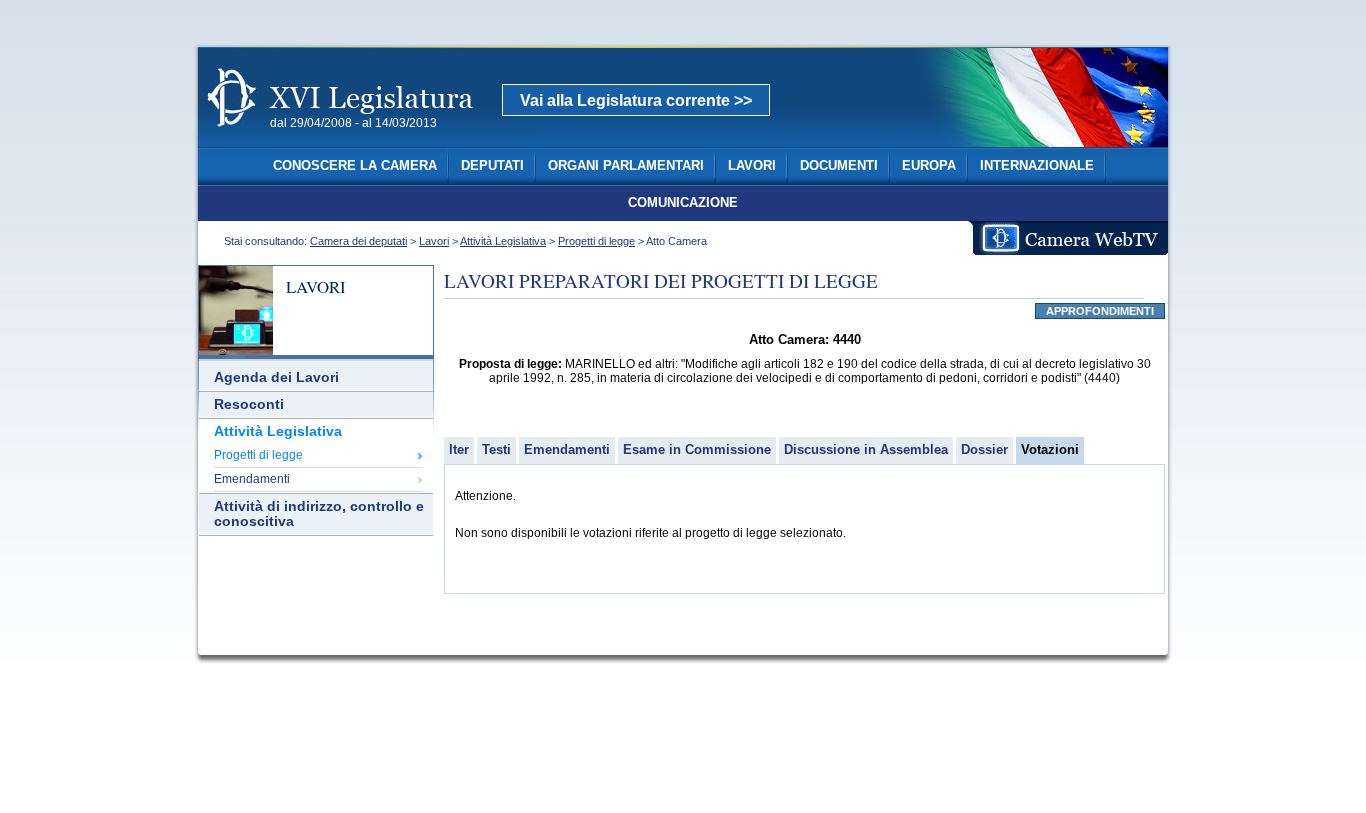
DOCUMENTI (839, 166)
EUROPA (929, 166)
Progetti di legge (596, 241)
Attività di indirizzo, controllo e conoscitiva (319, 514)
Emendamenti (252, 479)
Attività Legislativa (503, 241)
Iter (459, 449)
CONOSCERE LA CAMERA (355, 166)
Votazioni (1050, 449)
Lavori (434, 241)
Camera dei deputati (358, 241)
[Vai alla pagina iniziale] (364, 138)
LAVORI (752, 166)
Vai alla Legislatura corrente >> (636, 100)
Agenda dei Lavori (276, 377)
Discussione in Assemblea (866, 449)
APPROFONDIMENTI (1100, 311)
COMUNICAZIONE (683, 203)
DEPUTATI (492, 166)
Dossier (984, 449)
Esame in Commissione (697, 449)
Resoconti (249, 404)
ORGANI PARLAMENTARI (626, 166)
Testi (496, 449)
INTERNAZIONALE (1037, 166)
